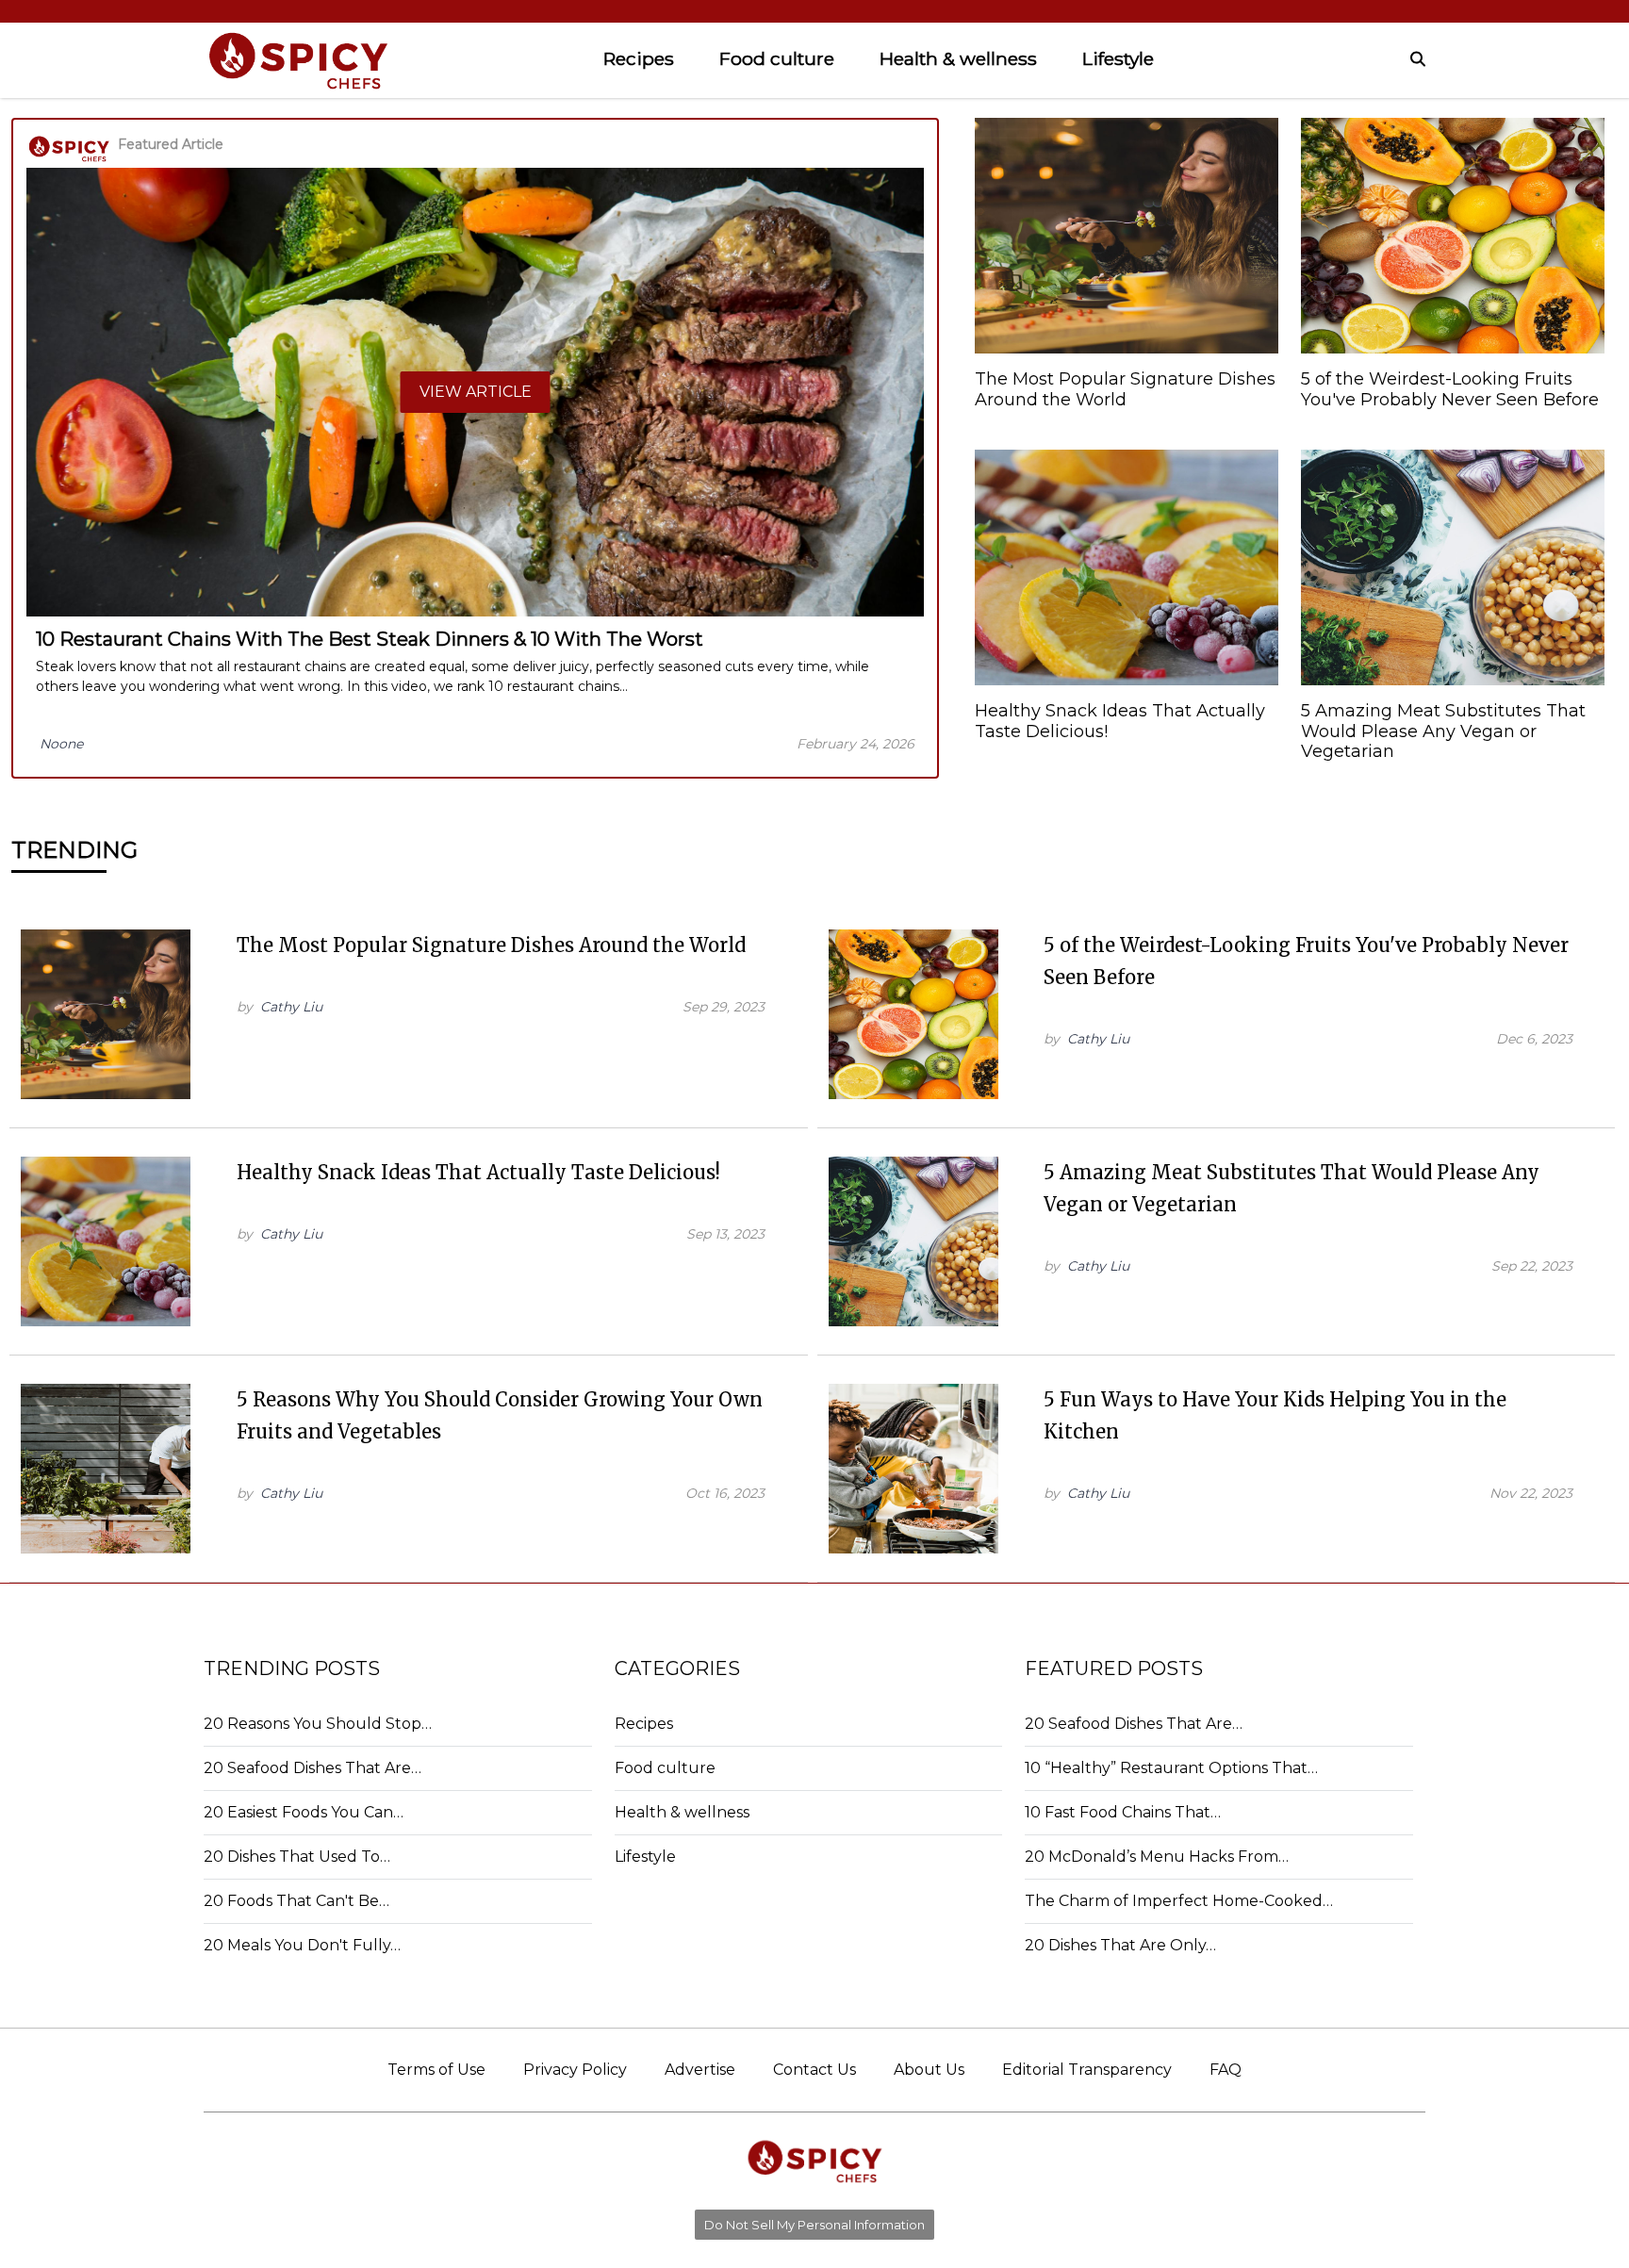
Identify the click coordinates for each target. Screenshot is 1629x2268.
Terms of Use (436, 2070)
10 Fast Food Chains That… (1123, 1812)
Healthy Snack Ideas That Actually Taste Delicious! (478, 1172)
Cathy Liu (291, 1007)
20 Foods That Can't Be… (296, 1901)
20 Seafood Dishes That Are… (313, 1768)
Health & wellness (958, 58)
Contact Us (814, 2070)
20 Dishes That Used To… (297, 1857)
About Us (929, 2070)
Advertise (700, 2070)
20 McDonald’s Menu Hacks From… (1157, 1857)
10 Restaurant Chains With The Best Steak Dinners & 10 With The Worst (370, 639)
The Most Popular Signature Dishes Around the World (491, 945)
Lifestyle (1118, 58)
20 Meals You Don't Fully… (302, 1945)
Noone (61, 744)
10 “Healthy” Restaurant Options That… (1171, 1768)
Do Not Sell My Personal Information (814, 2225)
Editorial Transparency (1087, 2070)
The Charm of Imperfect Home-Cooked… (1179, 1901)
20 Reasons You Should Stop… (318, 1724)
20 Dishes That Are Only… (1120, 1945)
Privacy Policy (575, 2070)
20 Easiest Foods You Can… (304, 1812)
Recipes (639, 58)
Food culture (777, 58)
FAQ (1226, 2070)
